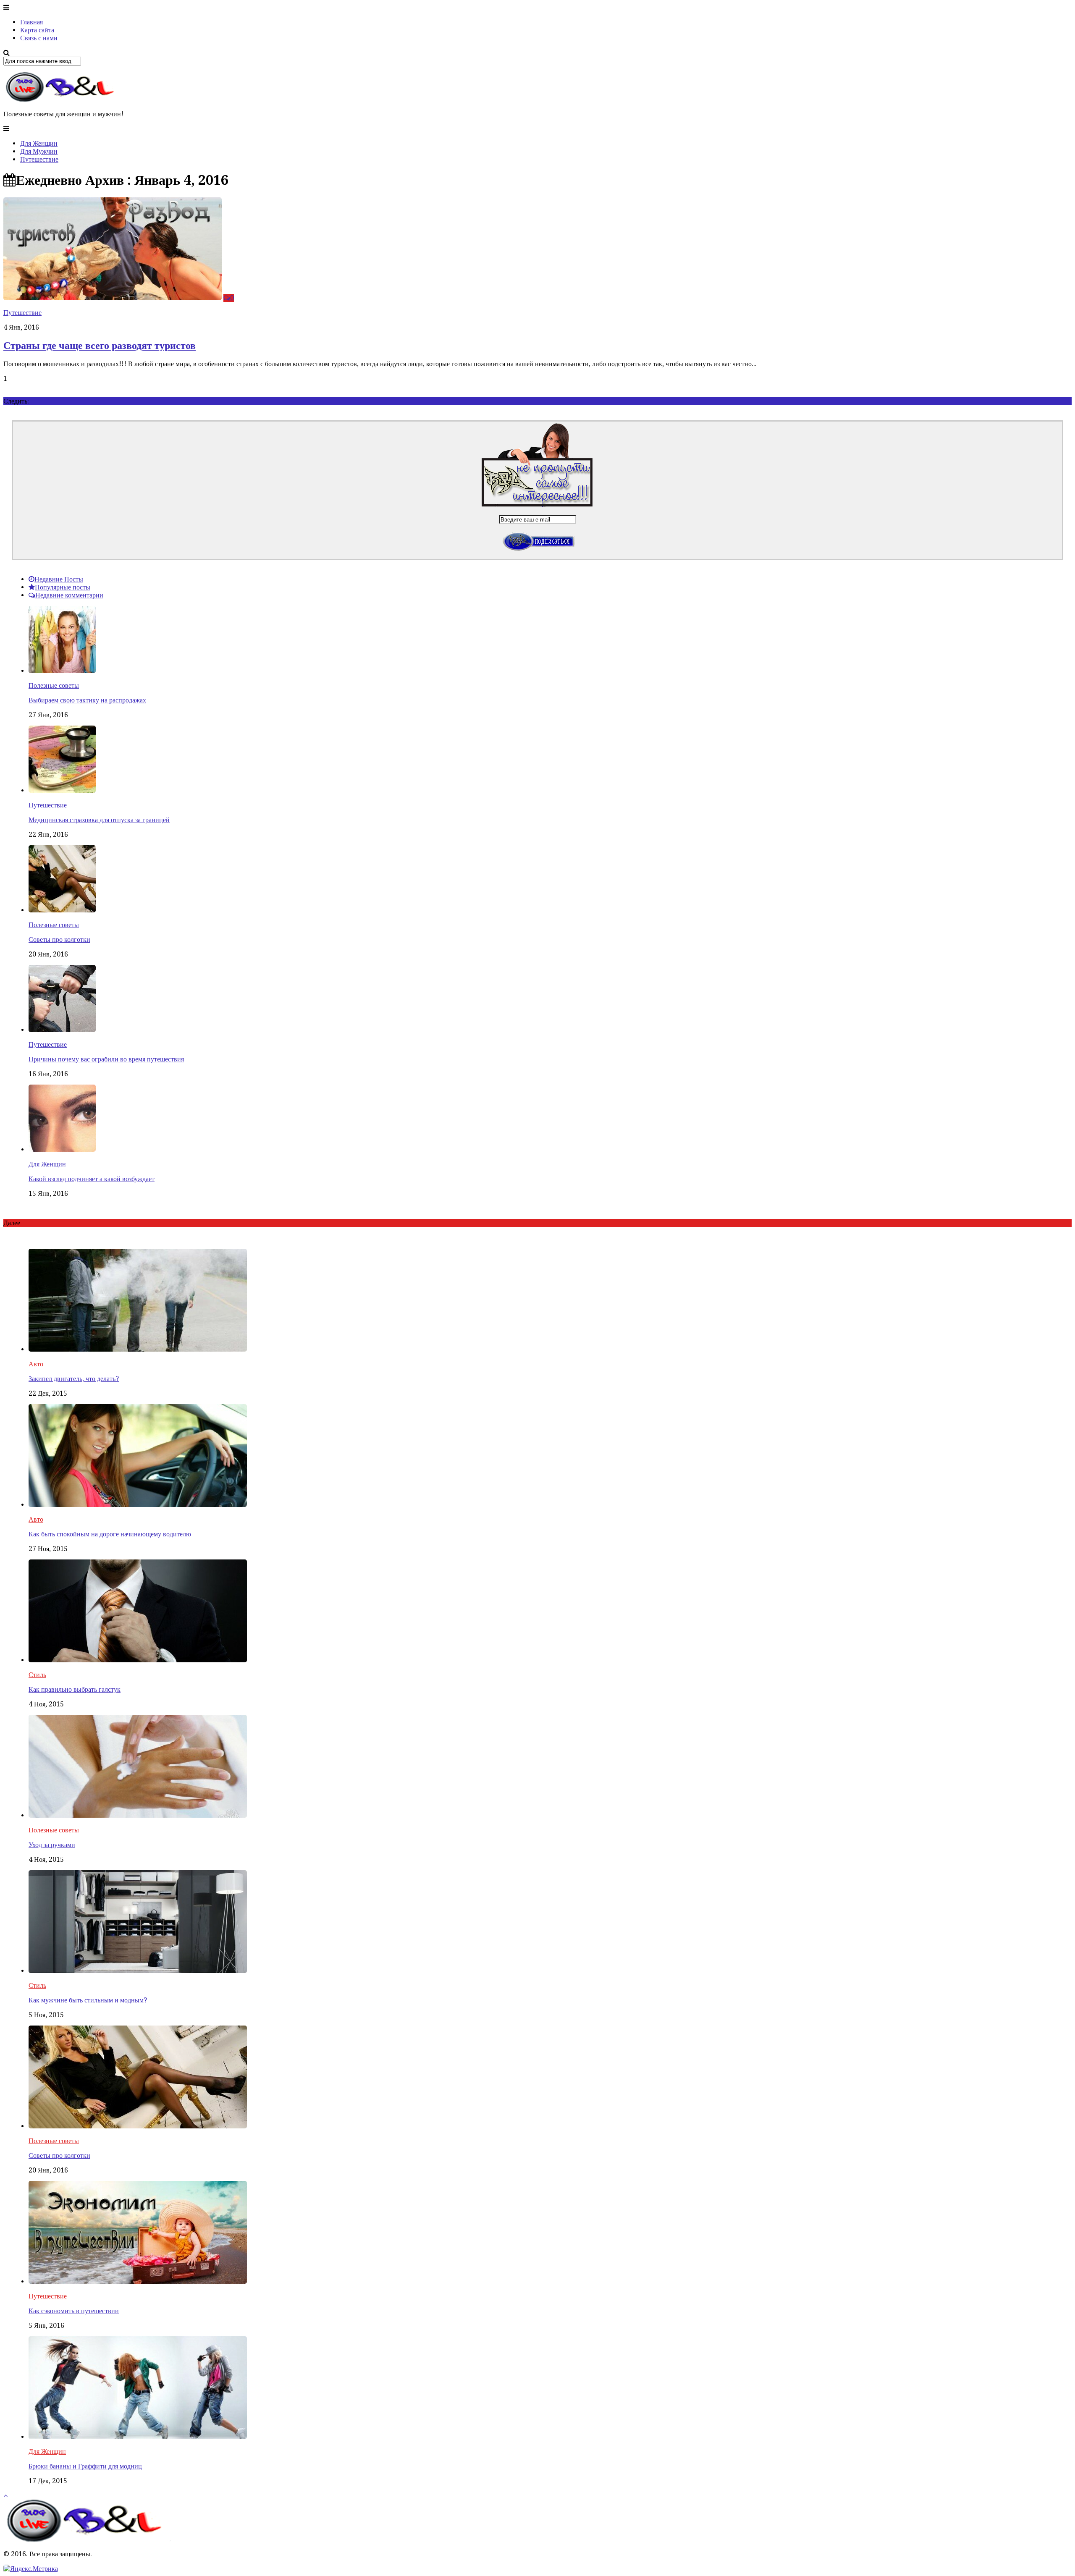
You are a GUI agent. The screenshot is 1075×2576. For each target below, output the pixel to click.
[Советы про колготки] (62, 910)
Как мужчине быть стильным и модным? (88, 2000)
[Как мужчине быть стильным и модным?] (138, 1971)
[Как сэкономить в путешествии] (138, 2281)
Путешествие (39, 159)
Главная (31, 22)
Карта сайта (37, 30)
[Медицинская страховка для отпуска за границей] (62, 790)
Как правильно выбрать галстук (75, 1689)
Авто (36, 1364)
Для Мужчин (39, 151)
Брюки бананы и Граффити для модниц (85, 2466)
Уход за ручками (52, 1845)
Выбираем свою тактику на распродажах (87, 700)
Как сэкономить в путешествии (74, 2311)
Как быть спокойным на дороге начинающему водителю (110, 1534)
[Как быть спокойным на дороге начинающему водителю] (138, 1505)
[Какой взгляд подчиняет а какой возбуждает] (62, 1149)
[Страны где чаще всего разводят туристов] (113, 298)
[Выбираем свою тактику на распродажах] (62, 671)
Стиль (37, 1675)
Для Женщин (39, 143)
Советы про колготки (59, 939)
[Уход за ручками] (138, 1815)
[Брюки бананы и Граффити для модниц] (138, 2437)
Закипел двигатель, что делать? (74, 1379)
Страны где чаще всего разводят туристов (100, 346)
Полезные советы (54, 685)
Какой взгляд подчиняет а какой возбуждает (92, 1179)
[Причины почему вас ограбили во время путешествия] (62, 1030)
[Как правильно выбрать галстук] (138, 1660)
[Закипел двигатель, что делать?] (138, 1349)
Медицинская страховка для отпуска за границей (99, 820)
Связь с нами (39, 38)
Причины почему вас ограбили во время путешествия (106, 1059)
